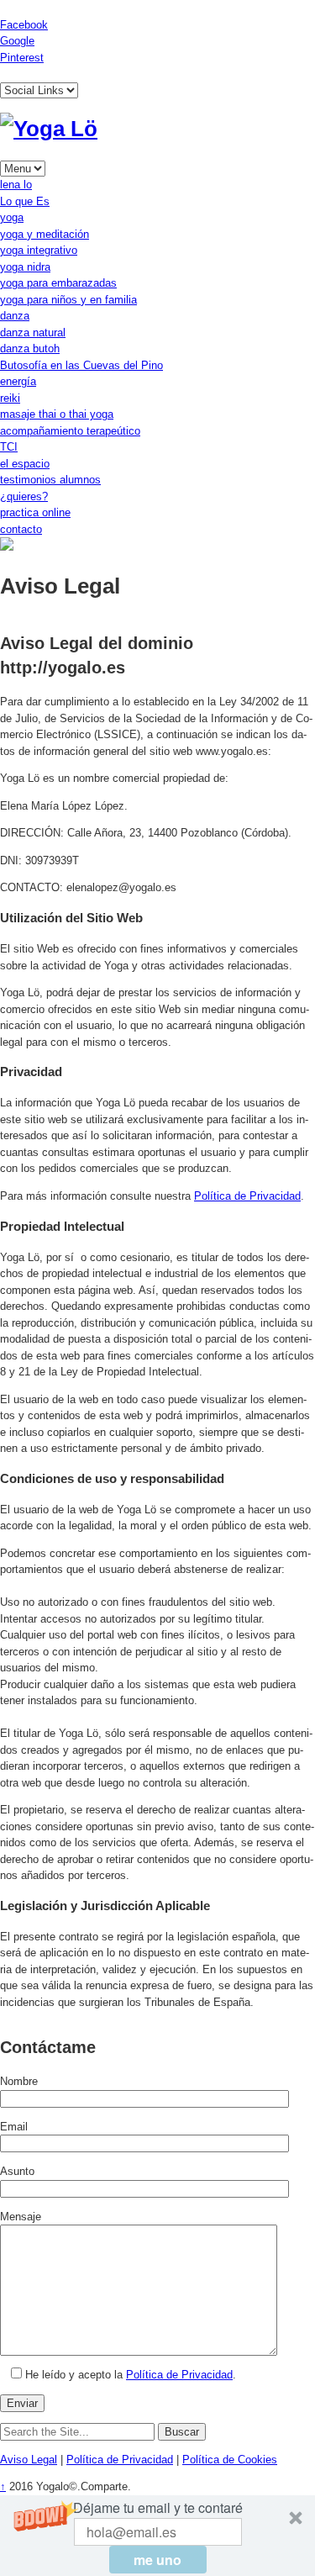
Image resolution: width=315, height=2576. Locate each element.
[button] (157, 2536)
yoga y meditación (45, 234)
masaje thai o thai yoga (57, 414)
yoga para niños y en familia (68, 300)
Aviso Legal (29, 2460)
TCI (9, 447)
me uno (157, 2560)
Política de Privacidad (247, 1196)
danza (15, 316)
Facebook (24, 25)
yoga (12, 217)
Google (17, 41)
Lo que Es (25, 201)
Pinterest (22, 58)
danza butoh (30, 348)
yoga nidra (25, 267)
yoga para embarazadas (58, 283)
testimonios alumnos (50, 480)
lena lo (16, 185)
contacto (21, 529)
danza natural (33, 333)
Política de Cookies (230, 2460)
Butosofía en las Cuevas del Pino (81, 365)
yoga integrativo (39, 250)
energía (18, 381)
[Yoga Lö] (49, 129)
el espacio (25, 464)
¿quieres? (24, 496)
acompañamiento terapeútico (70, 431)
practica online (35, 512)
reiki (10, 398)
